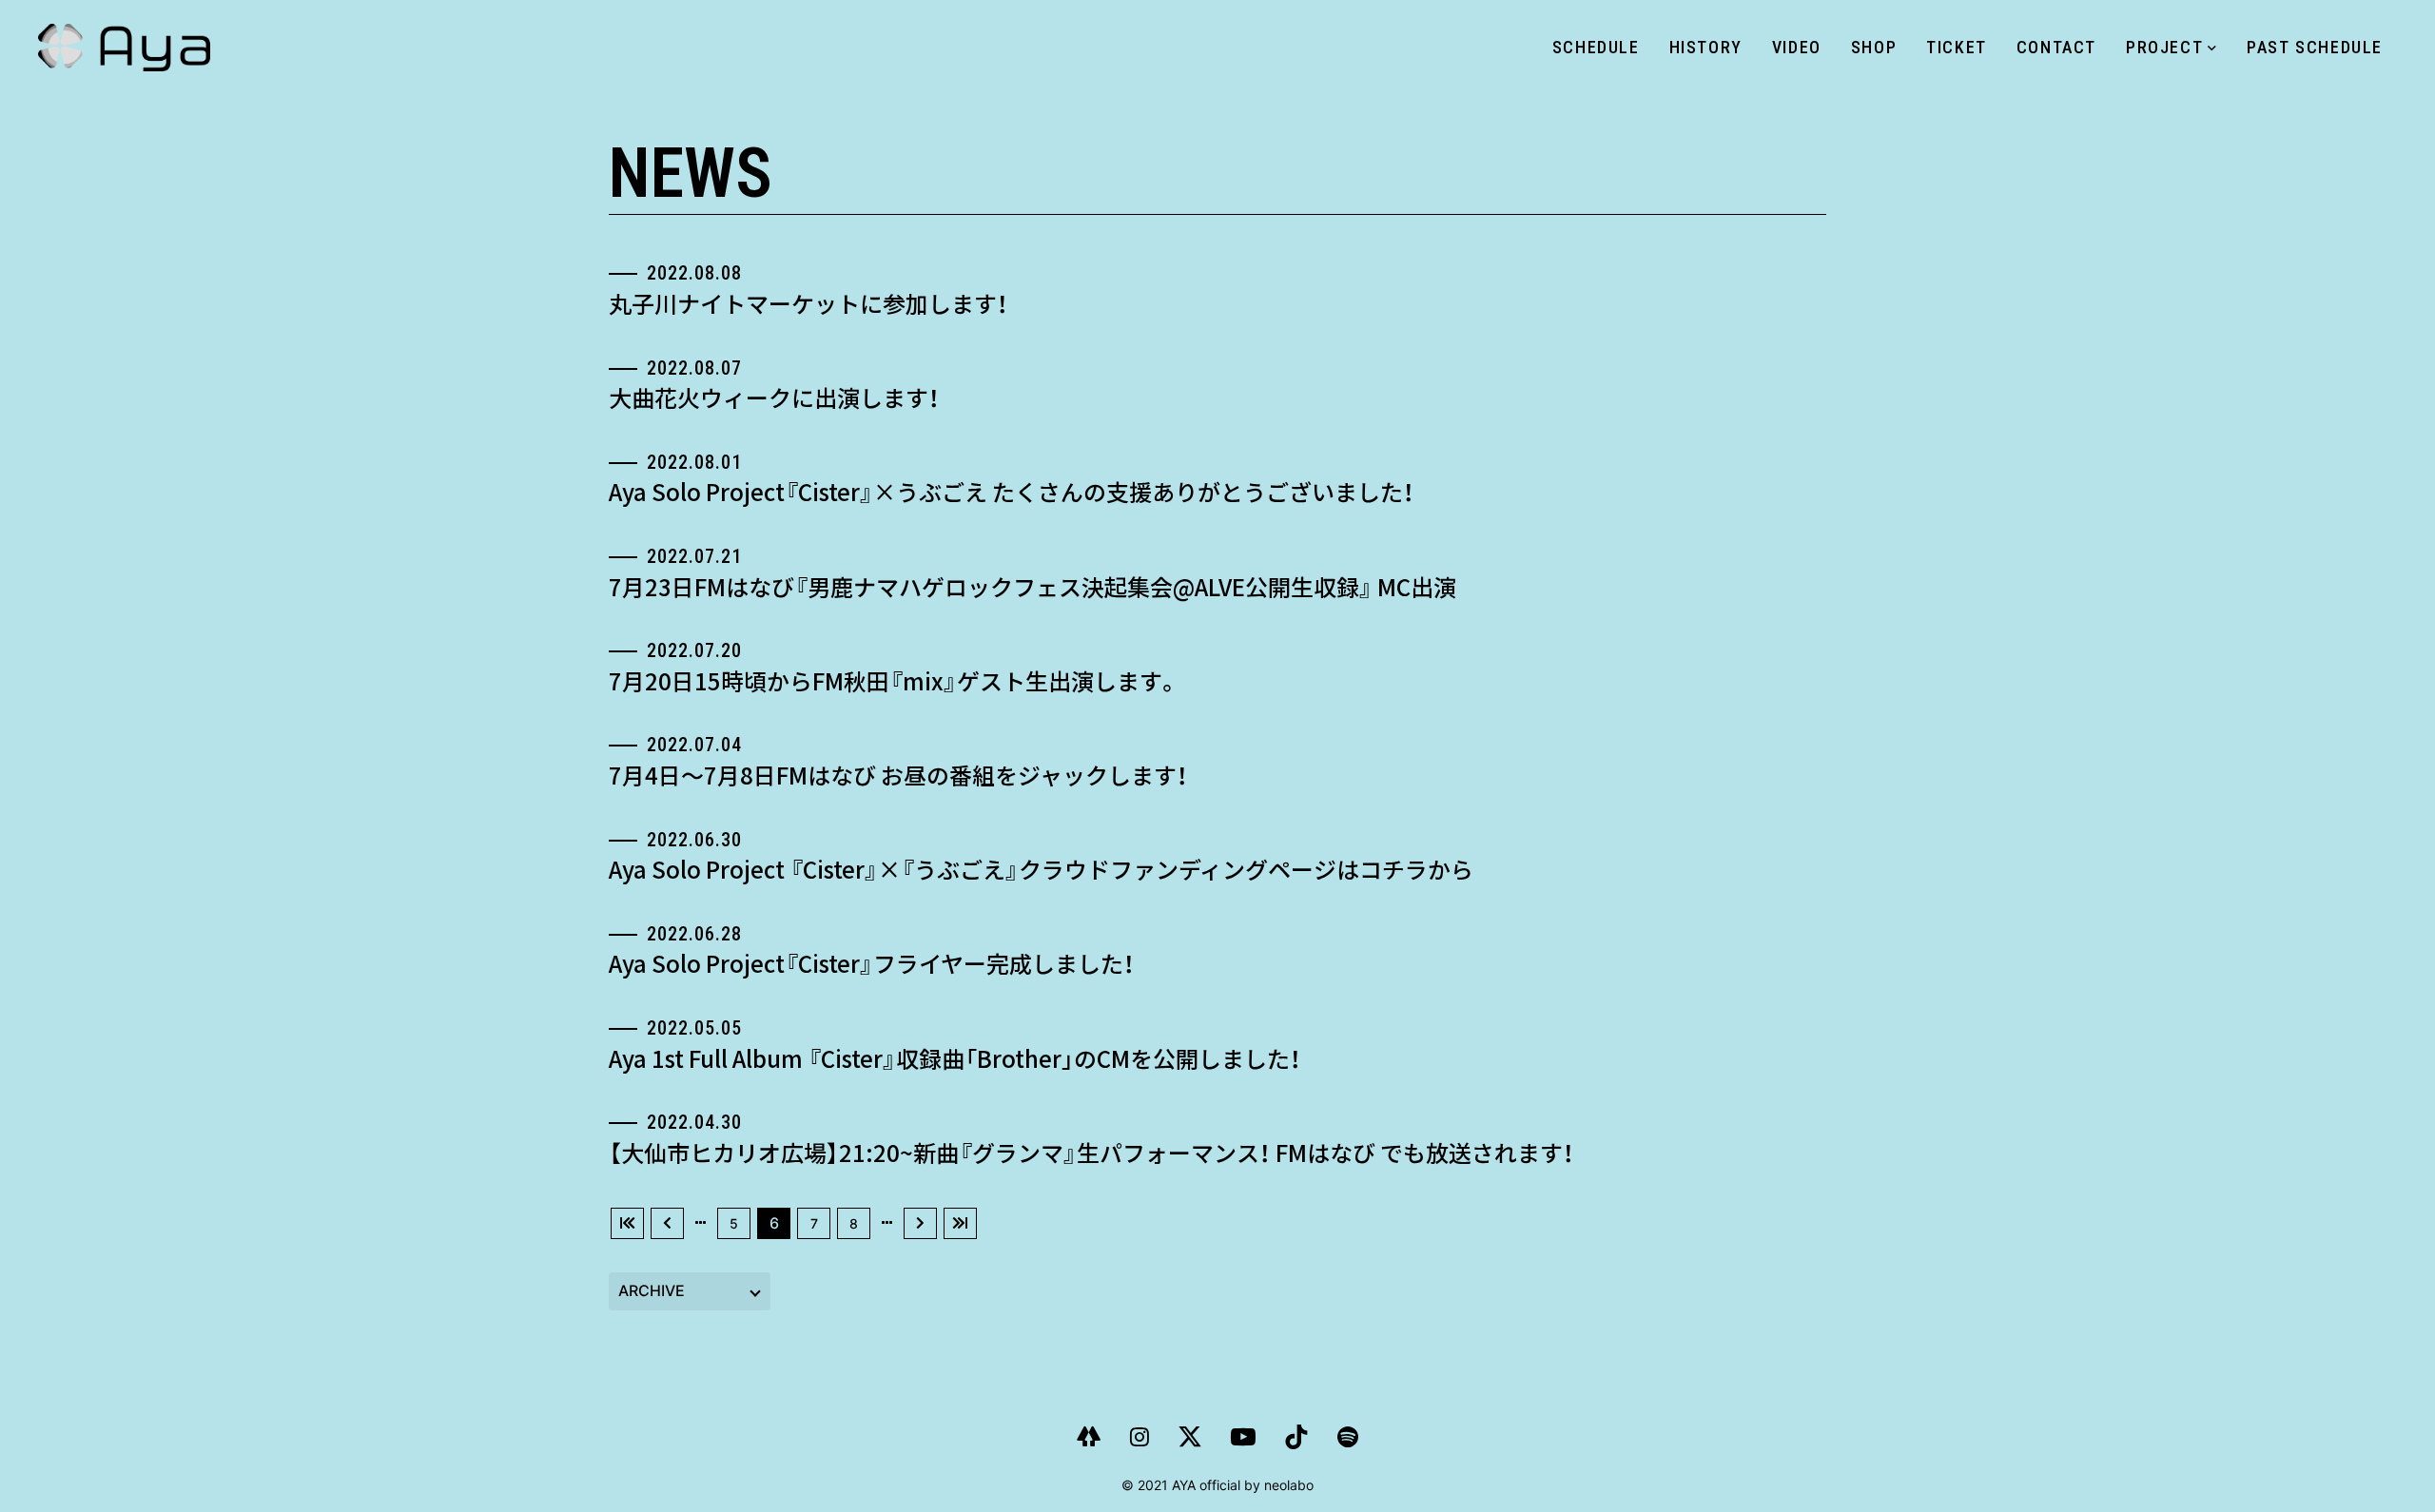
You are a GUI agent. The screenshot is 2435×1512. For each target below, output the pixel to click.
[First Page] (627, 1223)
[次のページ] (920, 1223)
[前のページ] (667, 1223)
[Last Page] (960, 1223)
